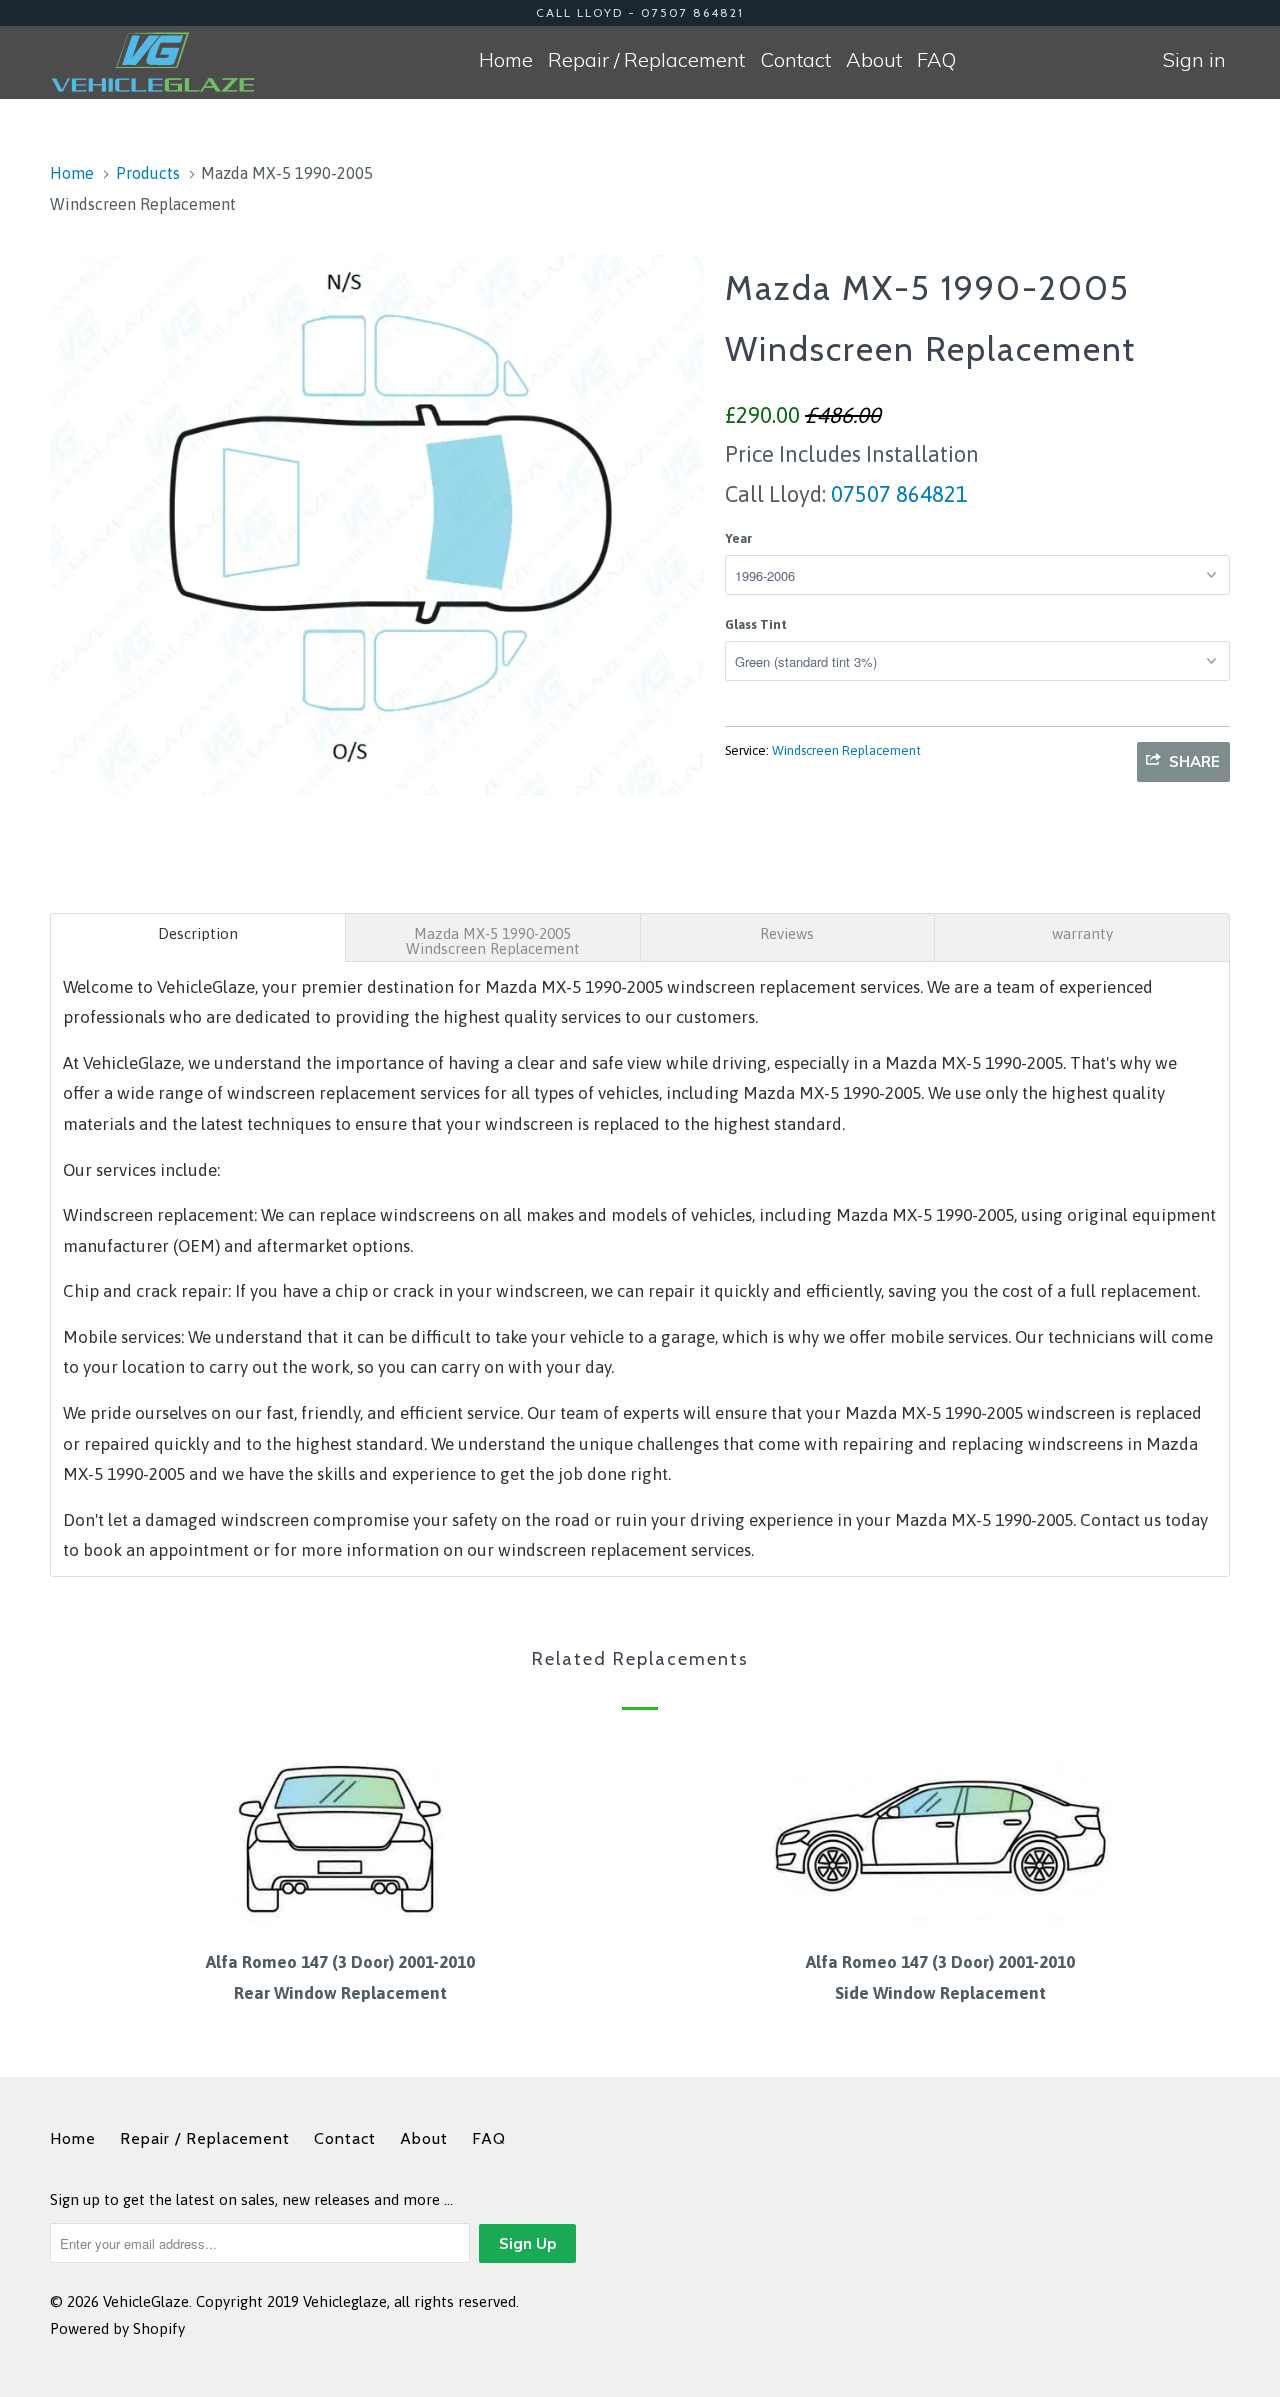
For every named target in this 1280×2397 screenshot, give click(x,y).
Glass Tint (756, 624)
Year (738, 538)
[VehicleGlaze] (152, 62)
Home (506, 59)
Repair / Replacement (646, 59)
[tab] (198, 937)
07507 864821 (897, 494)
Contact (795, 59)
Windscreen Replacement (846, 750)
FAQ (936, 59)
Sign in (1194, 59)
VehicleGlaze (146, 2301)
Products (148, 173)
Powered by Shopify (117, 2328)
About (874, 59)
